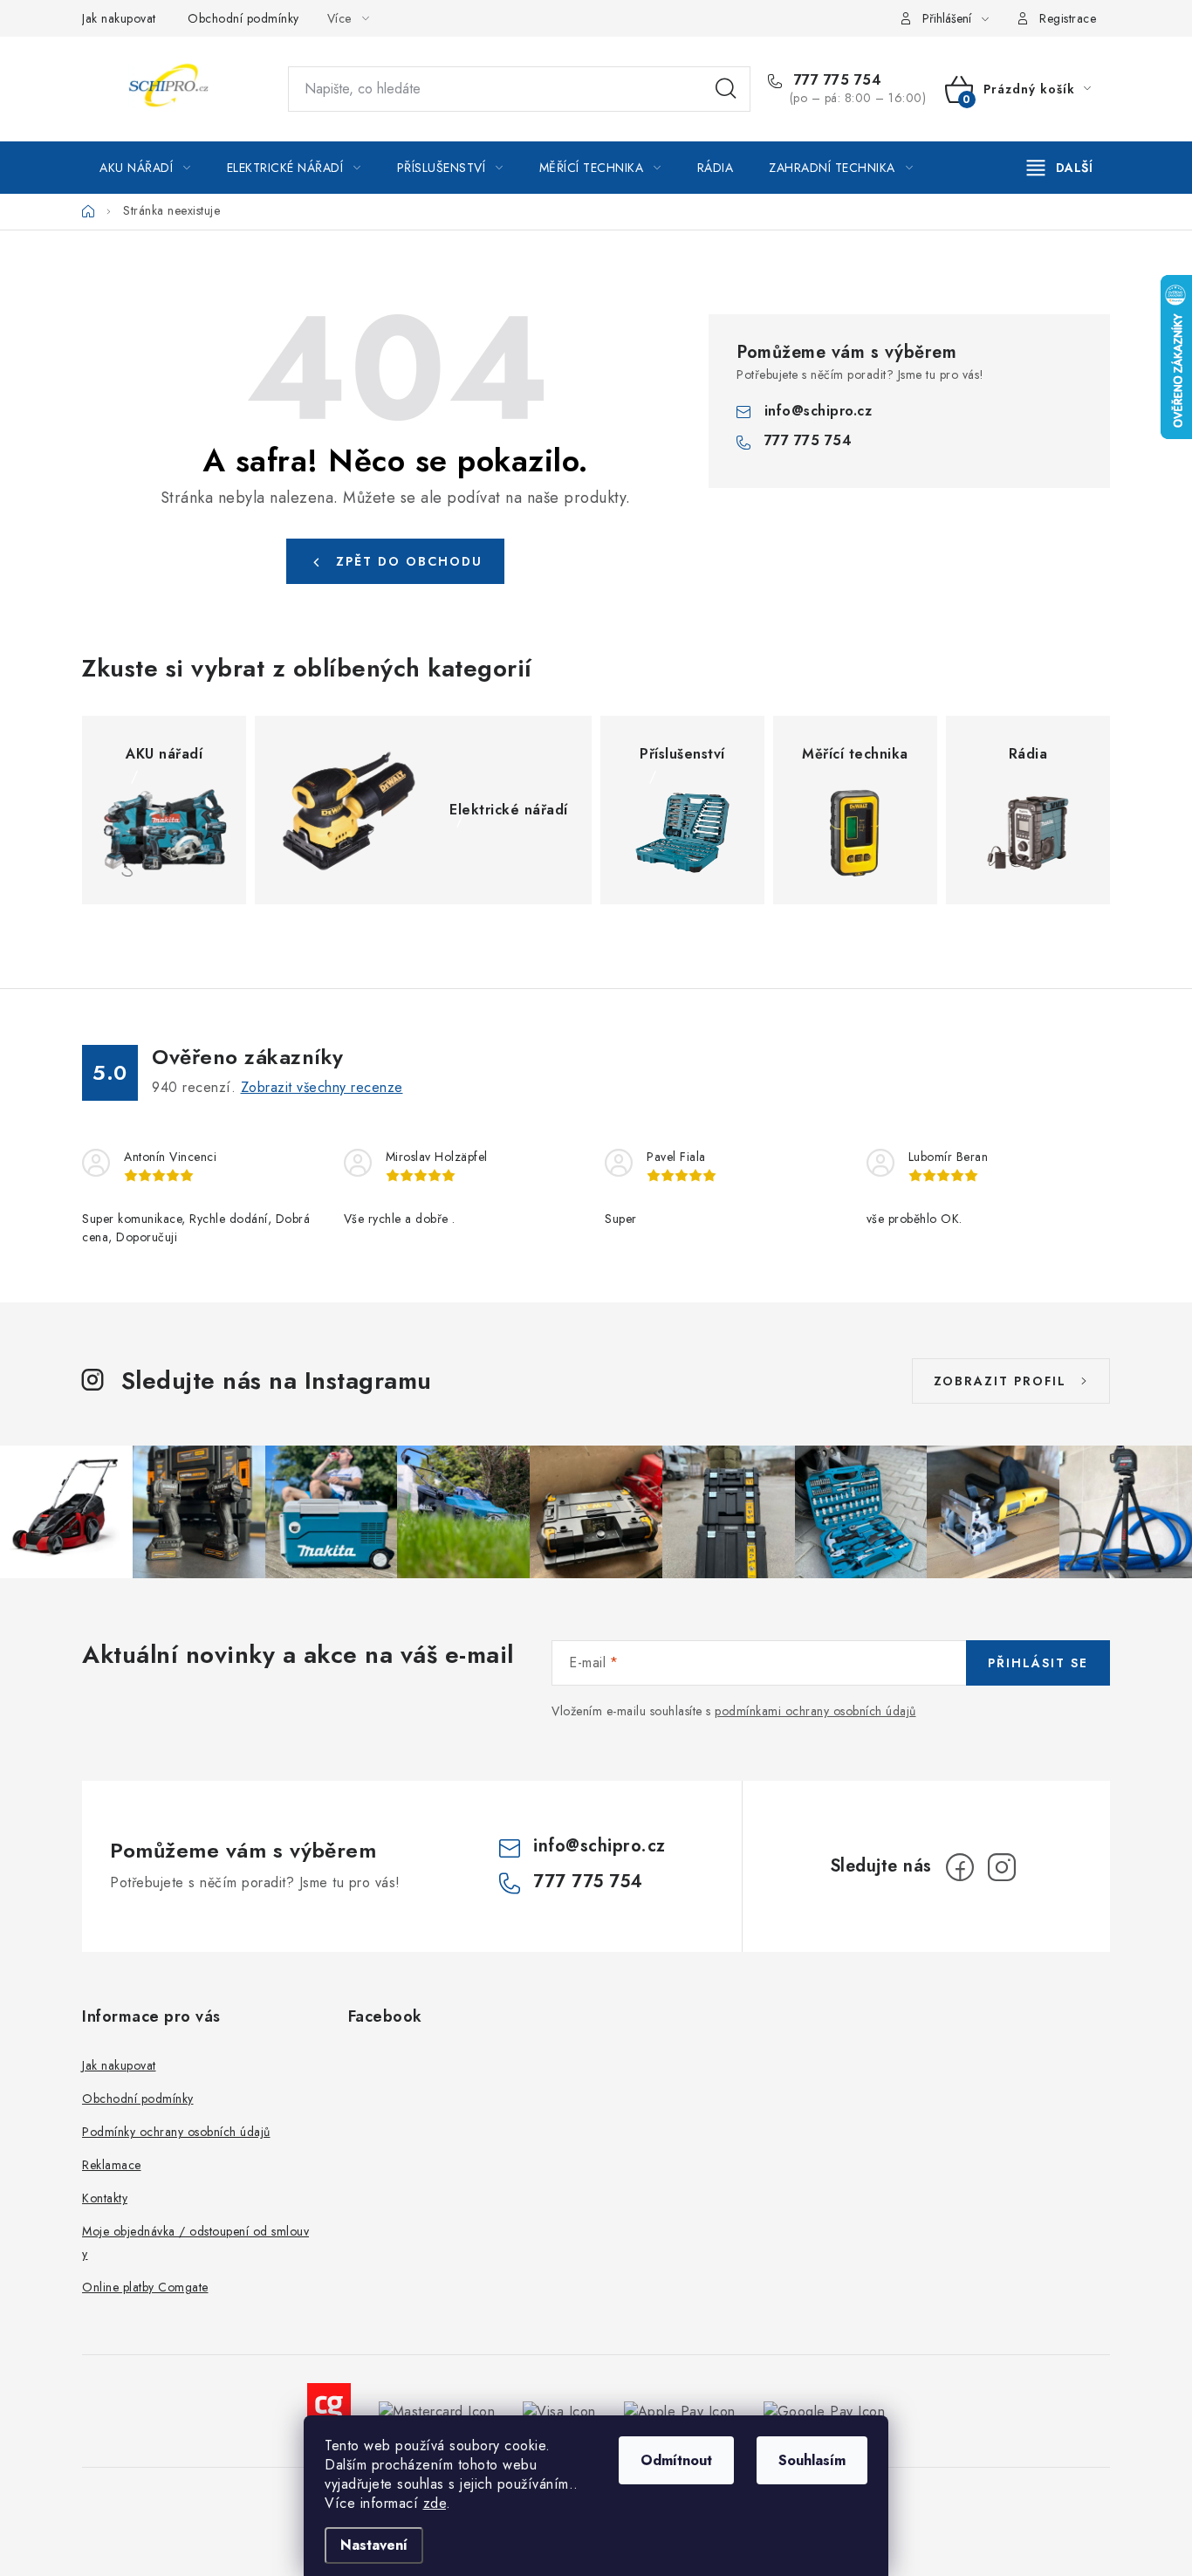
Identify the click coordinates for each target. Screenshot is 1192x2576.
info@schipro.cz (819, 411)
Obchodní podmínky (243, 18)
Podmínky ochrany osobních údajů (176, 2132)
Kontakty (105, 2198)
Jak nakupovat (119, 18)
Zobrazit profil (1000, 1381)
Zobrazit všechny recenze (322, 1087)
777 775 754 (835, 80)
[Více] (1060, 168)
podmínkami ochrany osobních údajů (815, 1711)
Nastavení (374, 2545)
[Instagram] (1002, 1867)
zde (435, 2503)
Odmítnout (676, 2460)
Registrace (1068, 18)
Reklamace (112, 2165)
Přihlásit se (1038, 1663)
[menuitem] (145, 168)
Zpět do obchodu (409, 561)
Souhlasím (812, 2460)
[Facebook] (960, 1867)
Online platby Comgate (145, 2287)
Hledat (726, 89)
